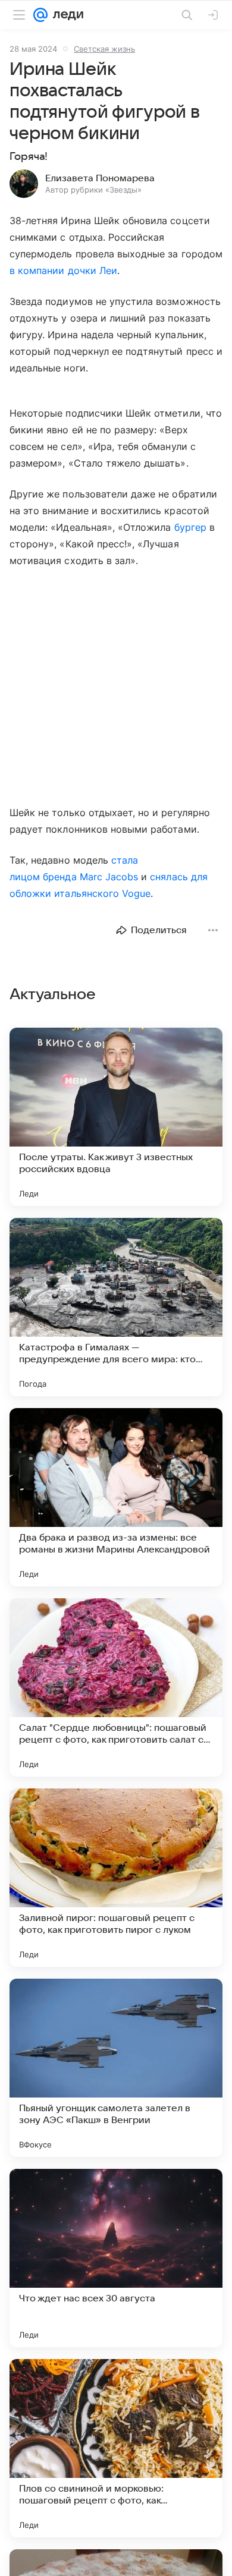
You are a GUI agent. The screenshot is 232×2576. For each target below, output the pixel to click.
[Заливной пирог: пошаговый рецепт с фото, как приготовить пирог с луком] (116, 1878)
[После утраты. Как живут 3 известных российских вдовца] (116, 1117)
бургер (190, 527)
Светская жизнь (104, 49)
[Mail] (40, 15)
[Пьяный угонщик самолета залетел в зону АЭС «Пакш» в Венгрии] (116, 2068)
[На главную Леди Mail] (65, 15)
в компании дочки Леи (63, 270)
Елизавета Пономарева (100, 178)
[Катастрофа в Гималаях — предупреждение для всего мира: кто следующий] (116, 1307)
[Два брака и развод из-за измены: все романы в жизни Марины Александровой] (116, 1497)
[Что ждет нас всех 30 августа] (116, 2258)
